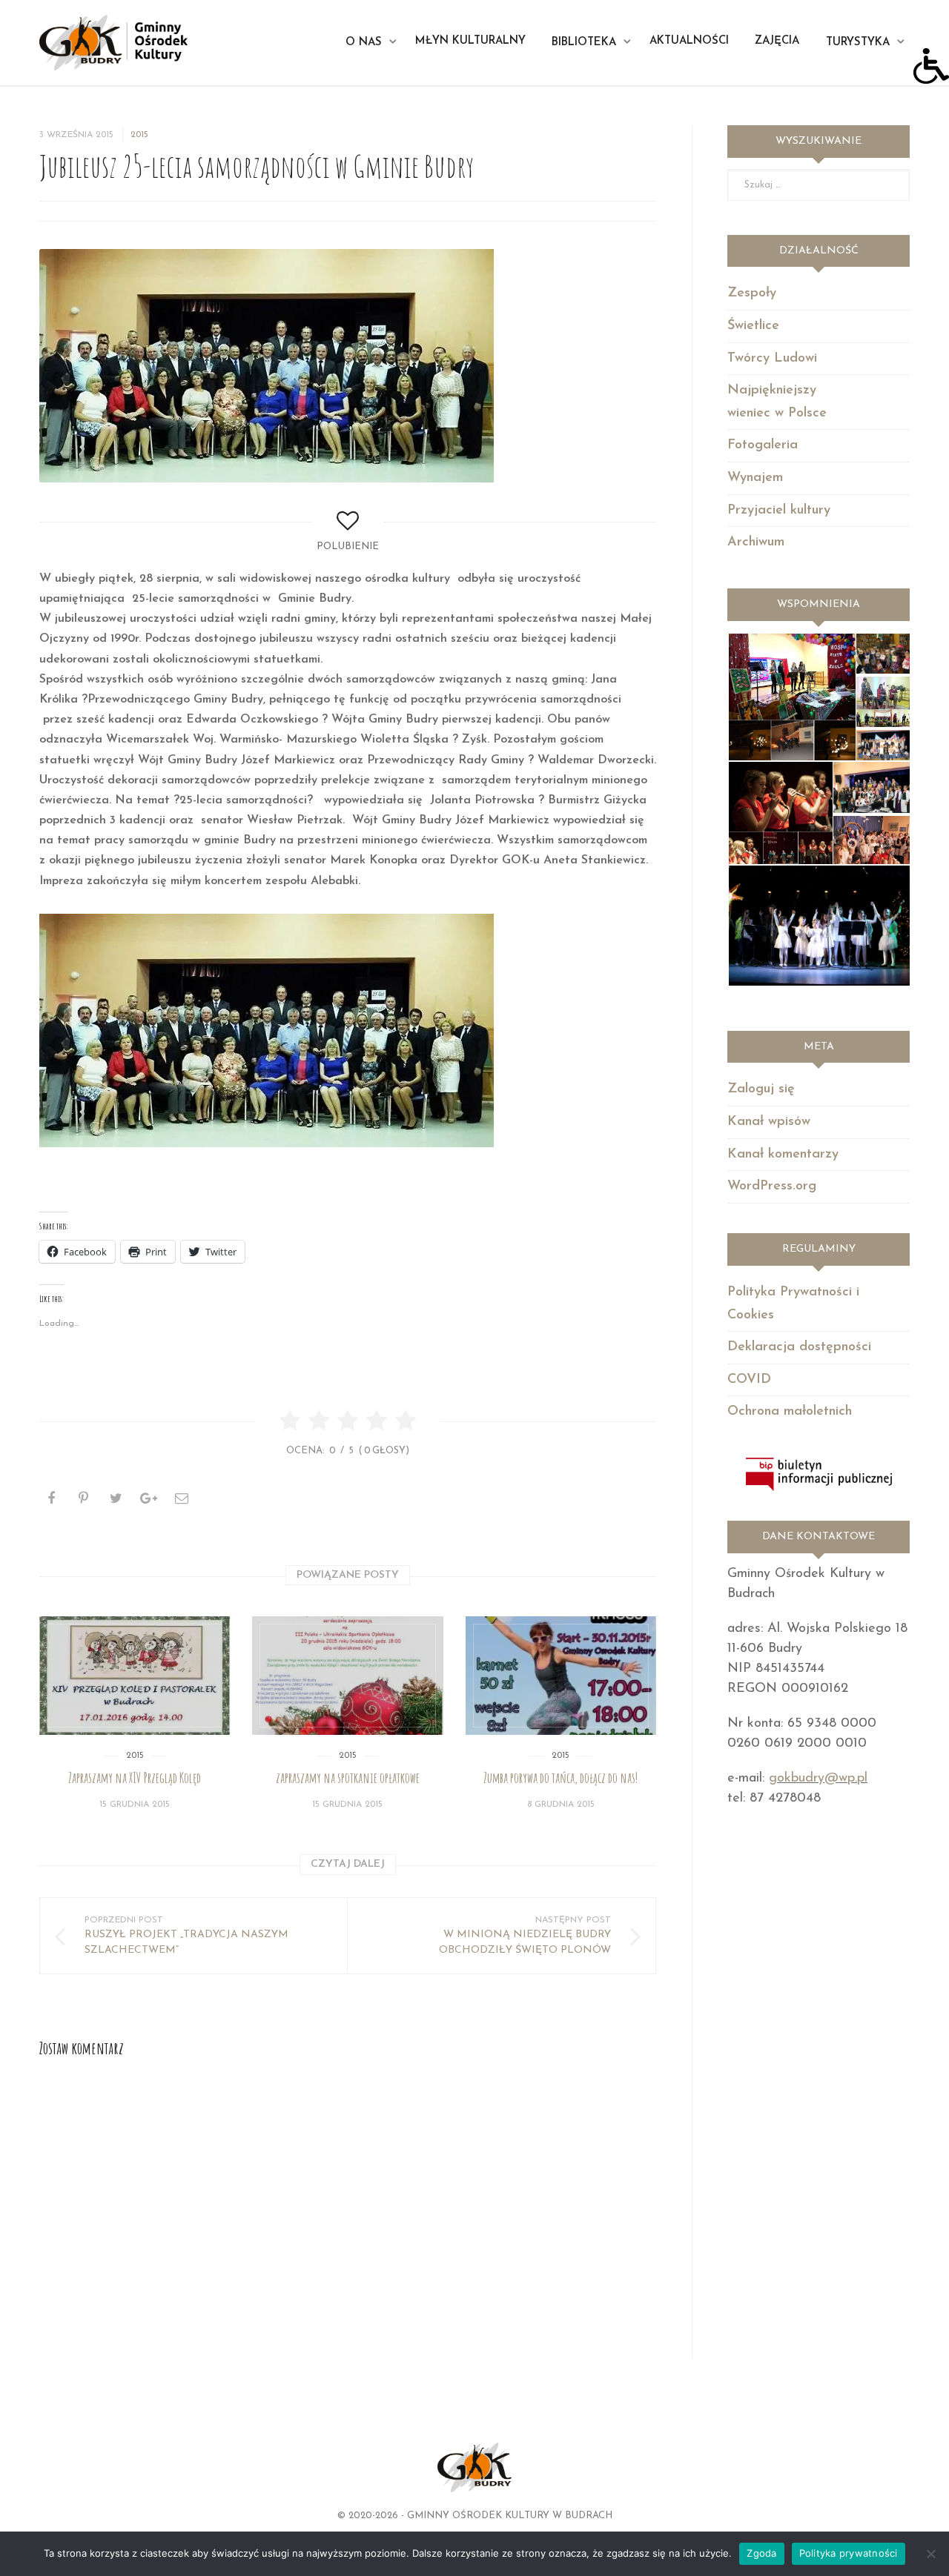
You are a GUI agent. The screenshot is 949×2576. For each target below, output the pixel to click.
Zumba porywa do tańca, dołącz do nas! (561, 1778)
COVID (749, 1380)
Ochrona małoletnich (790, 1412)
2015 (139, 135)
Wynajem (755, 478)
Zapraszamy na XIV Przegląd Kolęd (135, 1778)
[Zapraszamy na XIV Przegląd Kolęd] (135, 1676)
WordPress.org (772, 1186)
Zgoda (761, 2553)
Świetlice (753, 326)
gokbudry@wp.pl (818, 1779)
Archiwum (756, 542)
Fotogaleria (763, 445)
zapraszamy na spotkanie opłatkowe (348, 1778)
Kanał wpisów (769, 1122)
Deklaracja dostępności (799, 1347)
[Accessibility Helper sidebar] (931, 66)
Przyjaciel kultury (779, 511)
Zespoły (752, 293)
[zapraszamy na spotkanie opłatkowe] (347, 1676)
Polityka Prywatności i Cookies (793, 1304)
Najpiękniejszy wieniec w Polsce (777, 402)
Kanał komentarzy (783, 1155)
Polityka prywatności (849, 2553)
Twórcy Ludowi (772, 359)
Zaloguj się (761, 1089)
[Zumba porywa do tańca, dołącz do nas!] (561, 1676)
